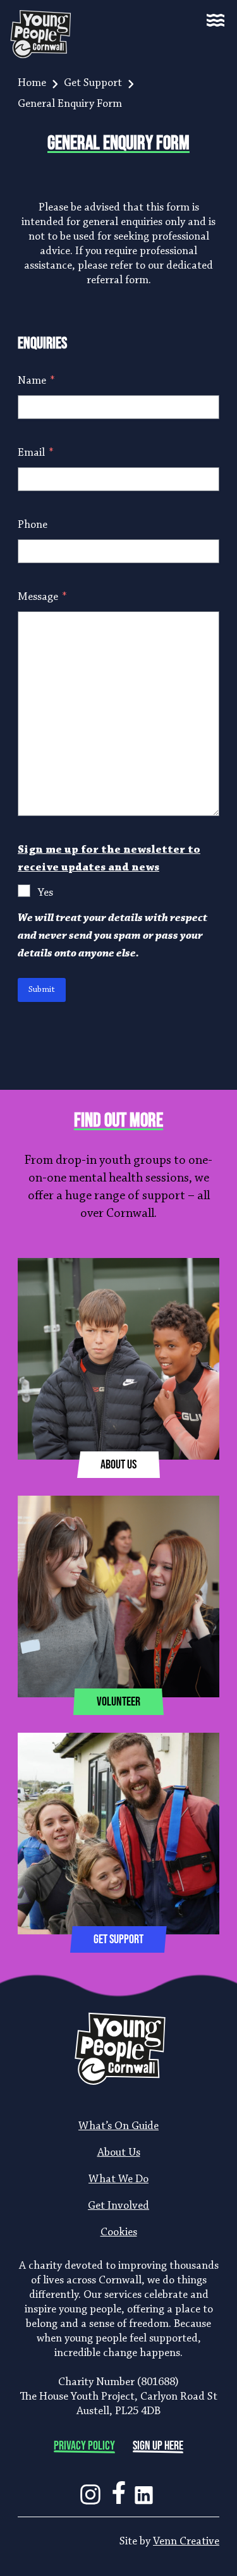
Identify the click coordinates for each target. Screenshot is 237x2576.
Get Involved (118, 2206)
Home (32, 83)
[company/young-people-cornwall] (144, 2490)
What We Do (118, 2180)
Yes (46, 893)
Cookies (119, 2233)
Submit (42, 990)
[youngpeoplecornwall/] (90, 2490)
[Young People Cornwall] (48, 20)
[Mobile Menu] (216, 20)
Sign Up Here (158, 2446)
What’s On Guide (118, 2127)
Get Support (93, 83)
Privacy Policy (84, 2446)
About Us (119, 2153)
